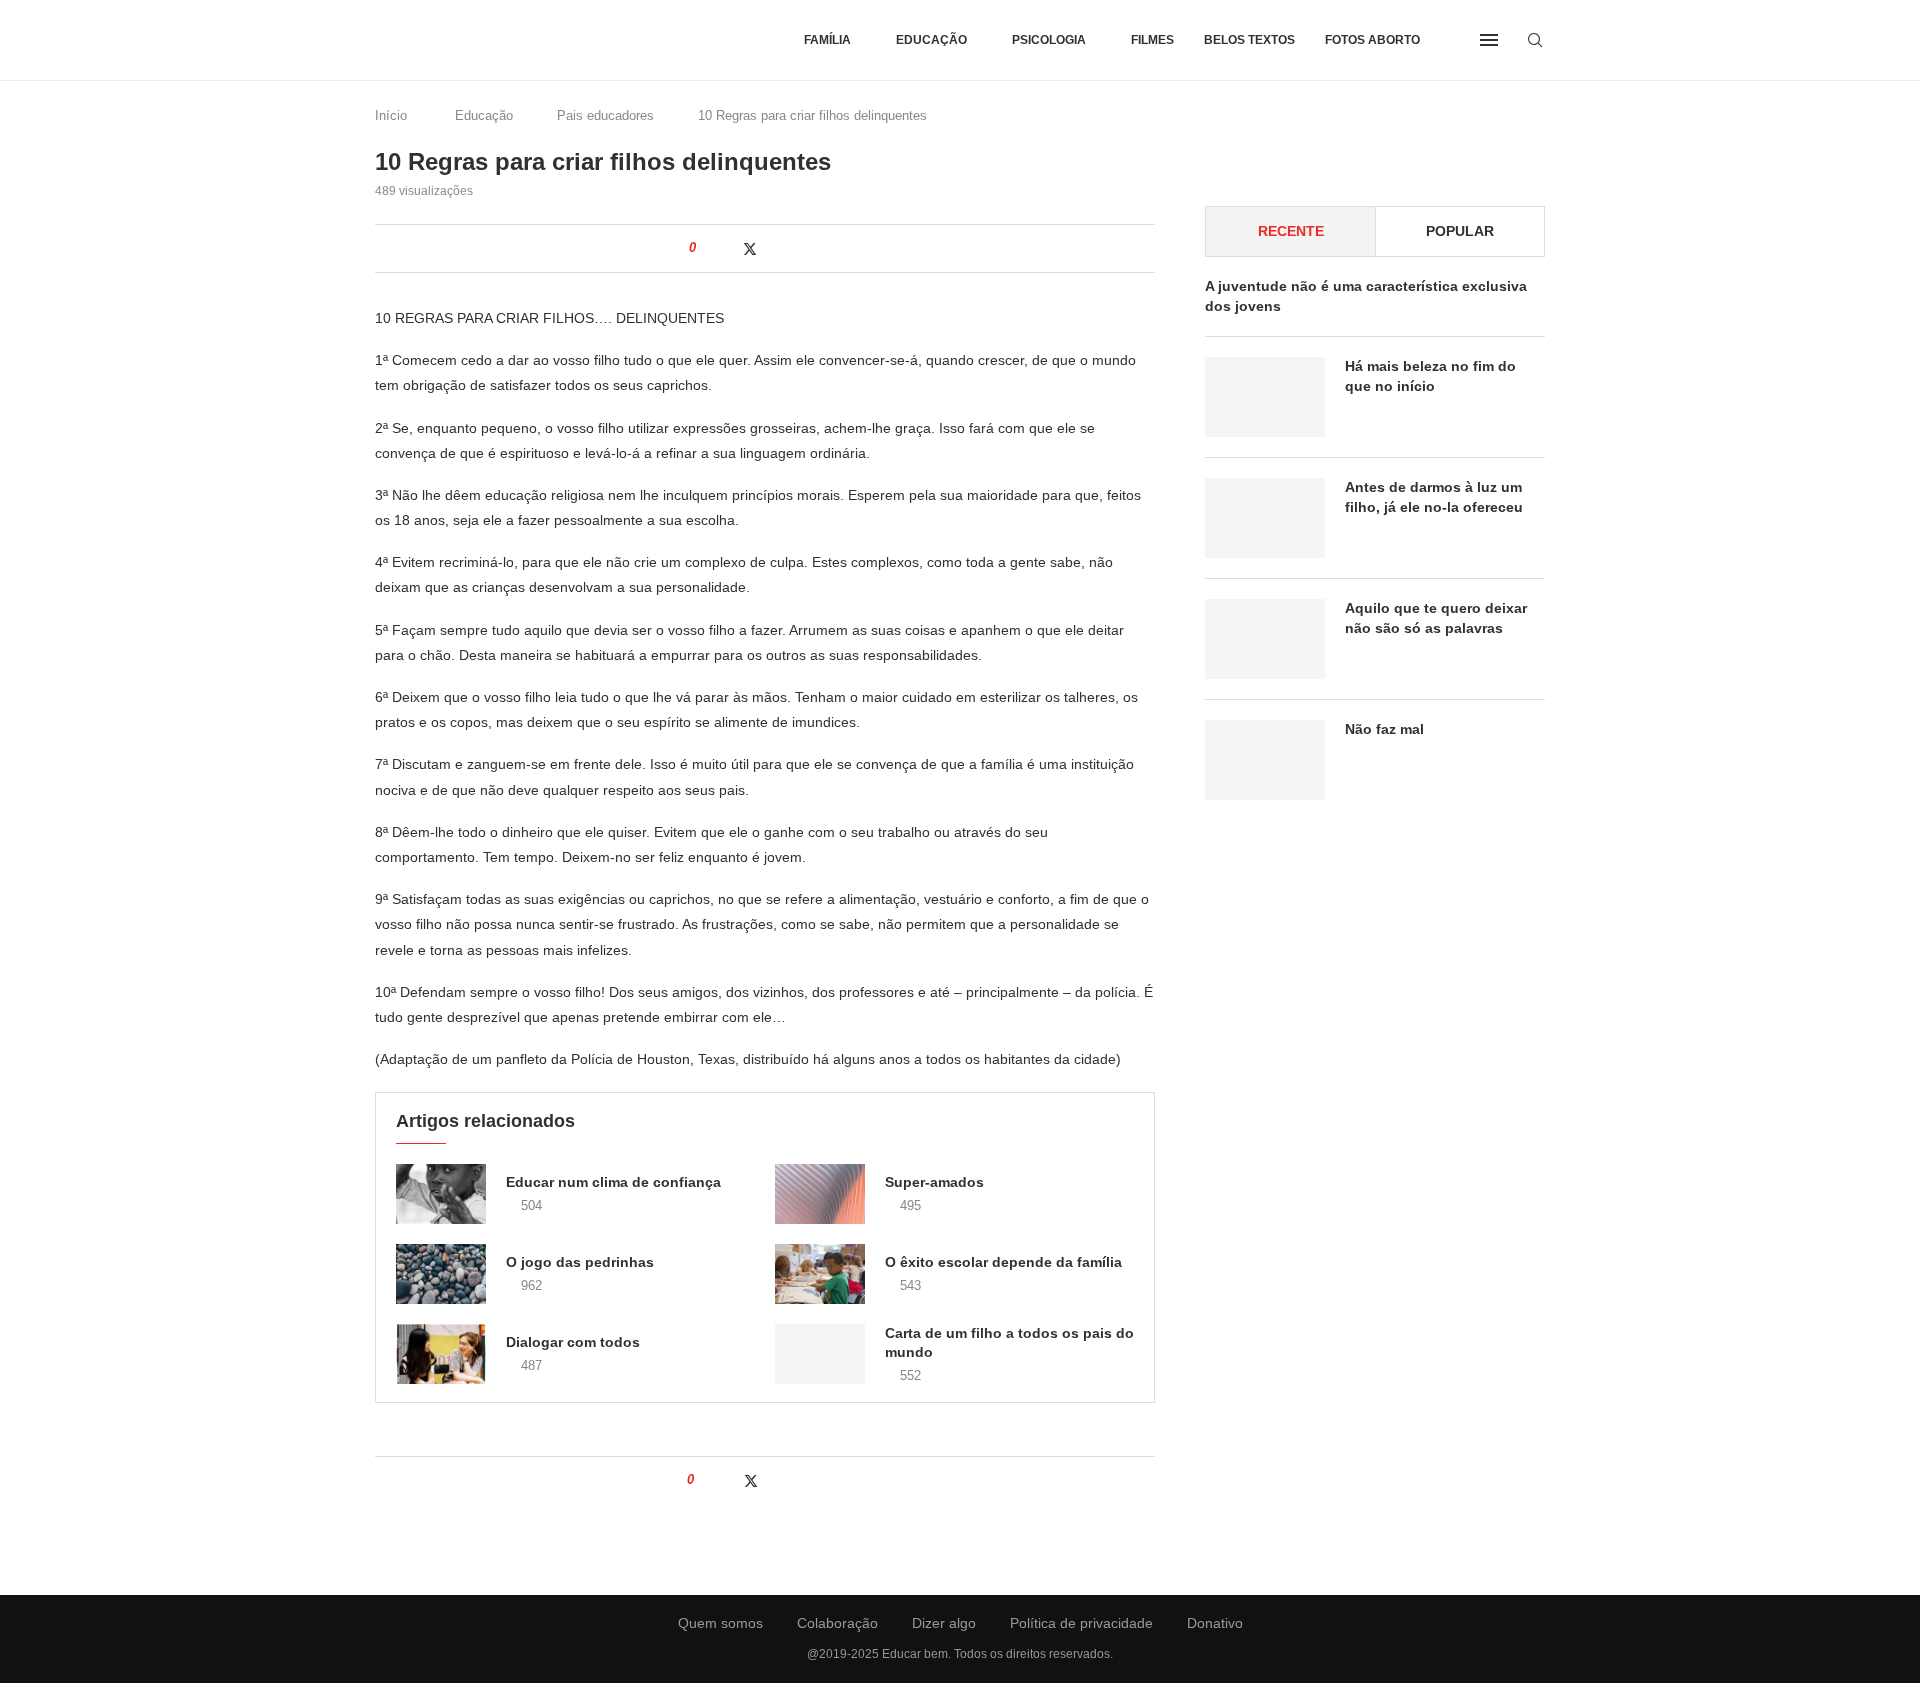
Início (391, 115)
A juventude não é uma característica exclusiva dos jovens (1366, 296)
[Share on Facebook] (727, 248)
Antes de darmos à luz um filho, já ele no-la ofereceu (1434, 497)
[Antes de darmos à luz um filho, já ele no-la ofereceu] (1265, 518)
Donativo (1215, 1623)
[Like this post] (706, 248)
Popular (1460, 231)
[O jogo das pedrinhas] (441, 1274)
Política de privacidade (1081, 1623)
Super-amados (934, 1182)
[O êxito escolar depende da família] (820, 1274)
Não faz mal (1384, 729)
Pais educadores (605, 115)
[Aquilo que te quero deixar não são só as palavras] (1265, 639)
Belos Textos (1249, 40)
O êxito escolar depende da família (1003, 1262)
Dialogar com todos (573, 1342)
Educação (931, 40)
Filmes (1152, 40)
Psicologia (1049, 40)
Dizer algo (944, 1623)
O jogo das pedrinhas (580, 1262)
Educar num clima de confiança (613, 1182)
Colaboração (837, 1623)
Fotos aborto (1372, 40)
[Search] (1535, 40)
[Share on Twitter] (750, 248)
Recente (1291, 231)
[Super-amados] (820, 1194)
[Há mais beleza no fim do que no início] (1265, 397)
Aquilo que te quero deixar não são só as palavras (1436, 618)
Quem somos (720, 1623)
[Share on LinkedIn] (772, 248)
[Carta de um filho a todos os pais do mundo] (820, 1354)
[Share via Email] (835, 248)
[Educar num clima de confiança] (441, 1194)
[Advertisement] (1375, 1000)
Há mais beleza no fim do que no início (1430, 376)
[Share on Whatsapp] (793, 248)
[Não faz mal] (1265, 760)
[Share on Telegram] (814, 248)
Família (827, 40)
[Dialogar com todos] (441, 1354)
